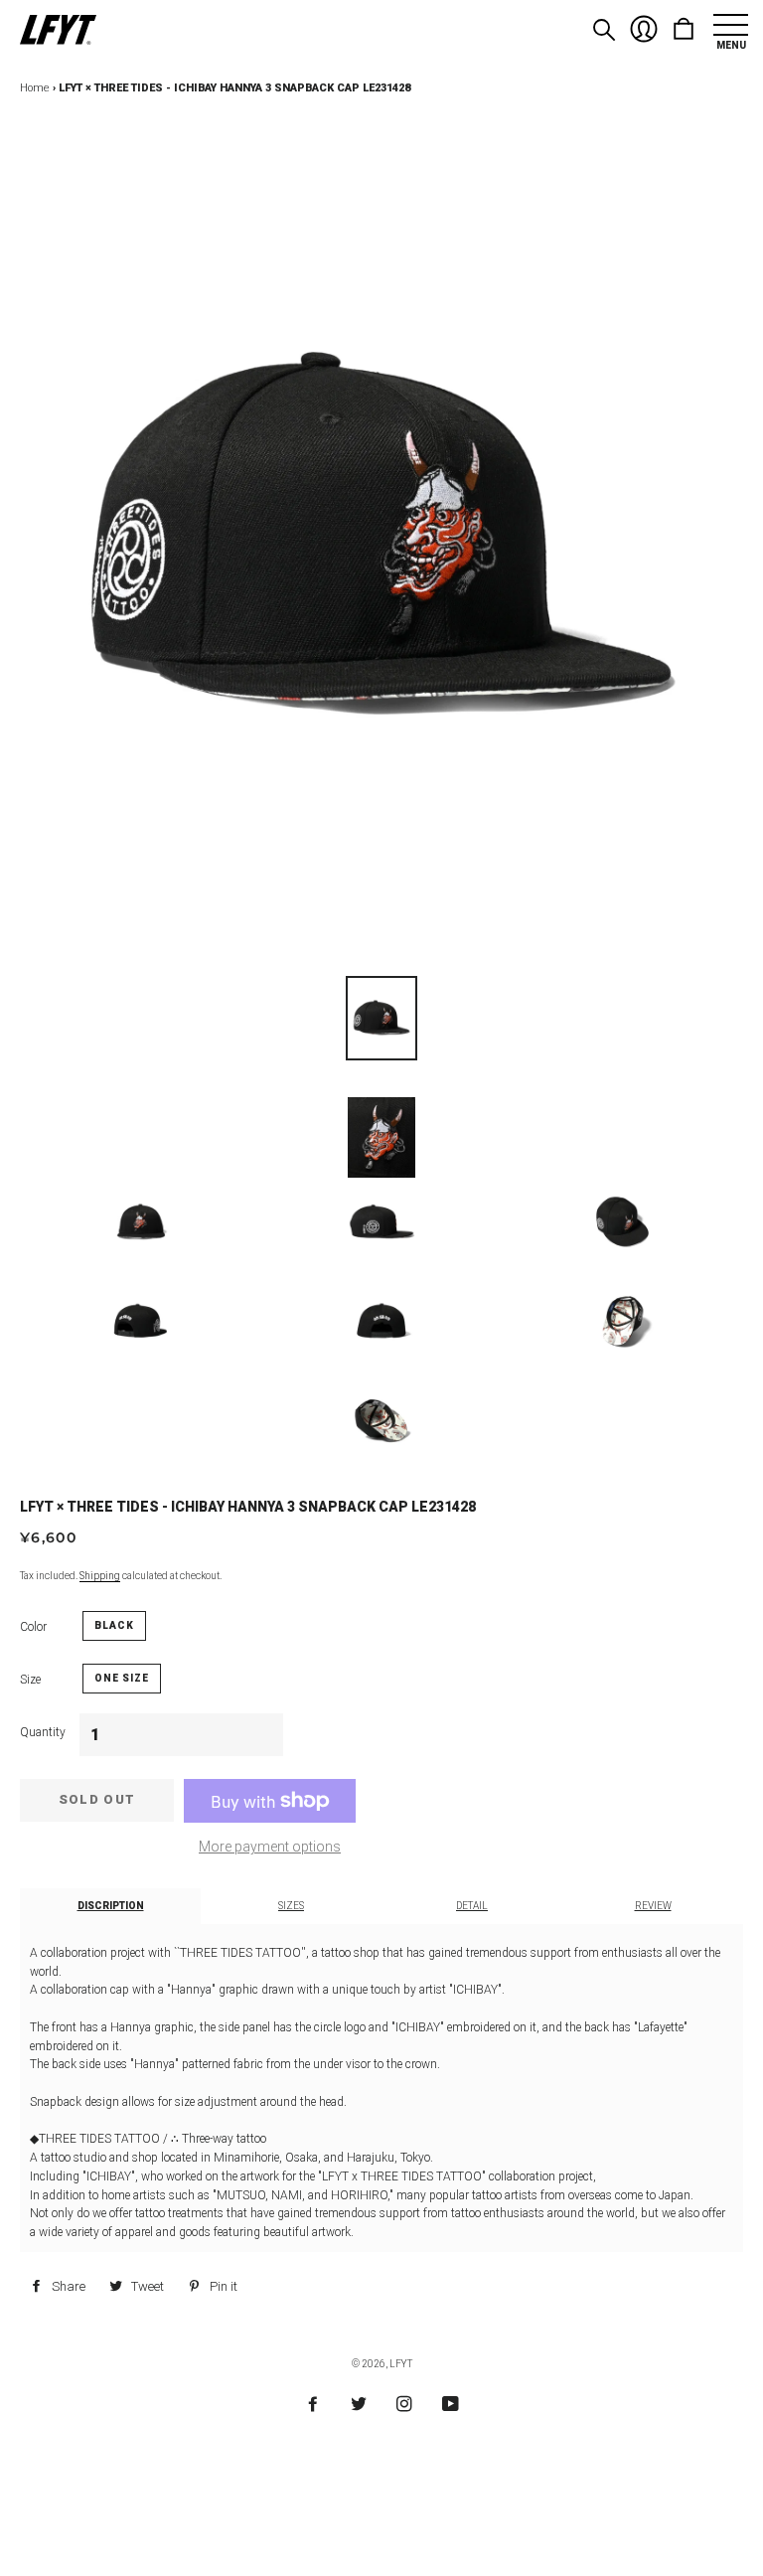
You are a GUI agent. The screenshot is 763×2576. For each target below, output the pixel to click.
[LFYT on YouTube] (451, 2405)
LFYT (401, 2364)
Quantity (43, 1732)
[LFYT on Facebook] (313, 2405)
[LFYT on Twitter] (359, 2405)
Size (30, 1680)
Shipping (100, 1576)
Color (33, 1627)
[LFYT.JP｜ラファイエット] (58, 31)
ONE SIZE (122, 1678)
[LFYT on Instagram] (404, 2405)
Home (35, 88)
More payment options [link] (270, 1847)
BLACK (114, 1625)
